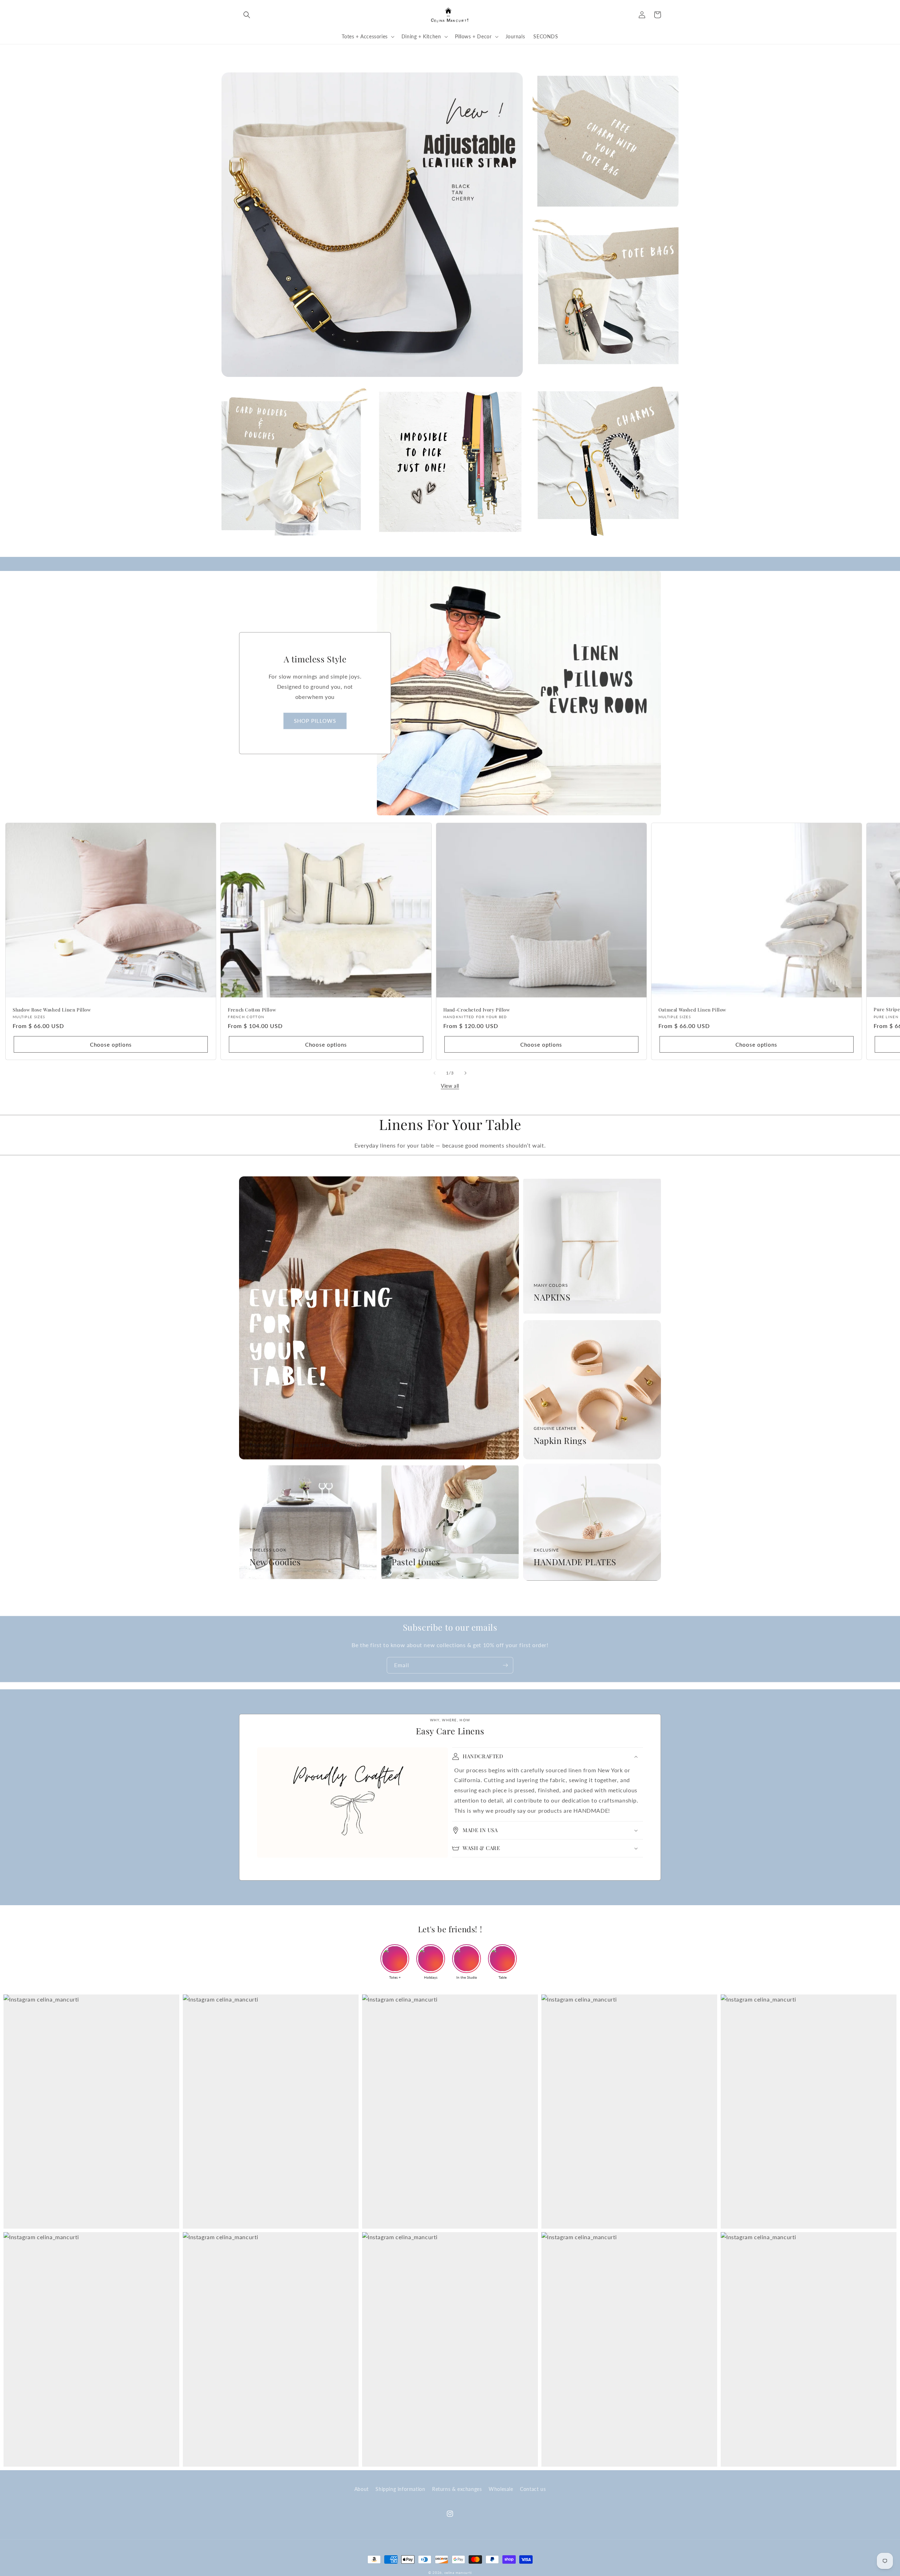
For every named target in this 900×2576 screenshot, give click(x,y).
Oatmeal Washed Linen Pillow (692, 1010)
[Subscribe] (505, 1665)
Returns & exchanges (457, 2489)
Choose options (111, 1045)
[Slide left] (435, 1073)
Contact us (533, 2489)
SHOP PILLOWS (315, 721)
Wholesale (501, 2489)
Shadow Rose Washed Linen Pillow (52, 1010)
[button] (247, 15)
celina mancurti (458, 2572)
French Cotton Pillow (252, 1010)
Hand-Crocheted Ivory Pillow (477, 1010)
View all (450, 1086)
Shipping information (400, 2489)
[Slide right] (465, 1073)
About (362, 2489)
